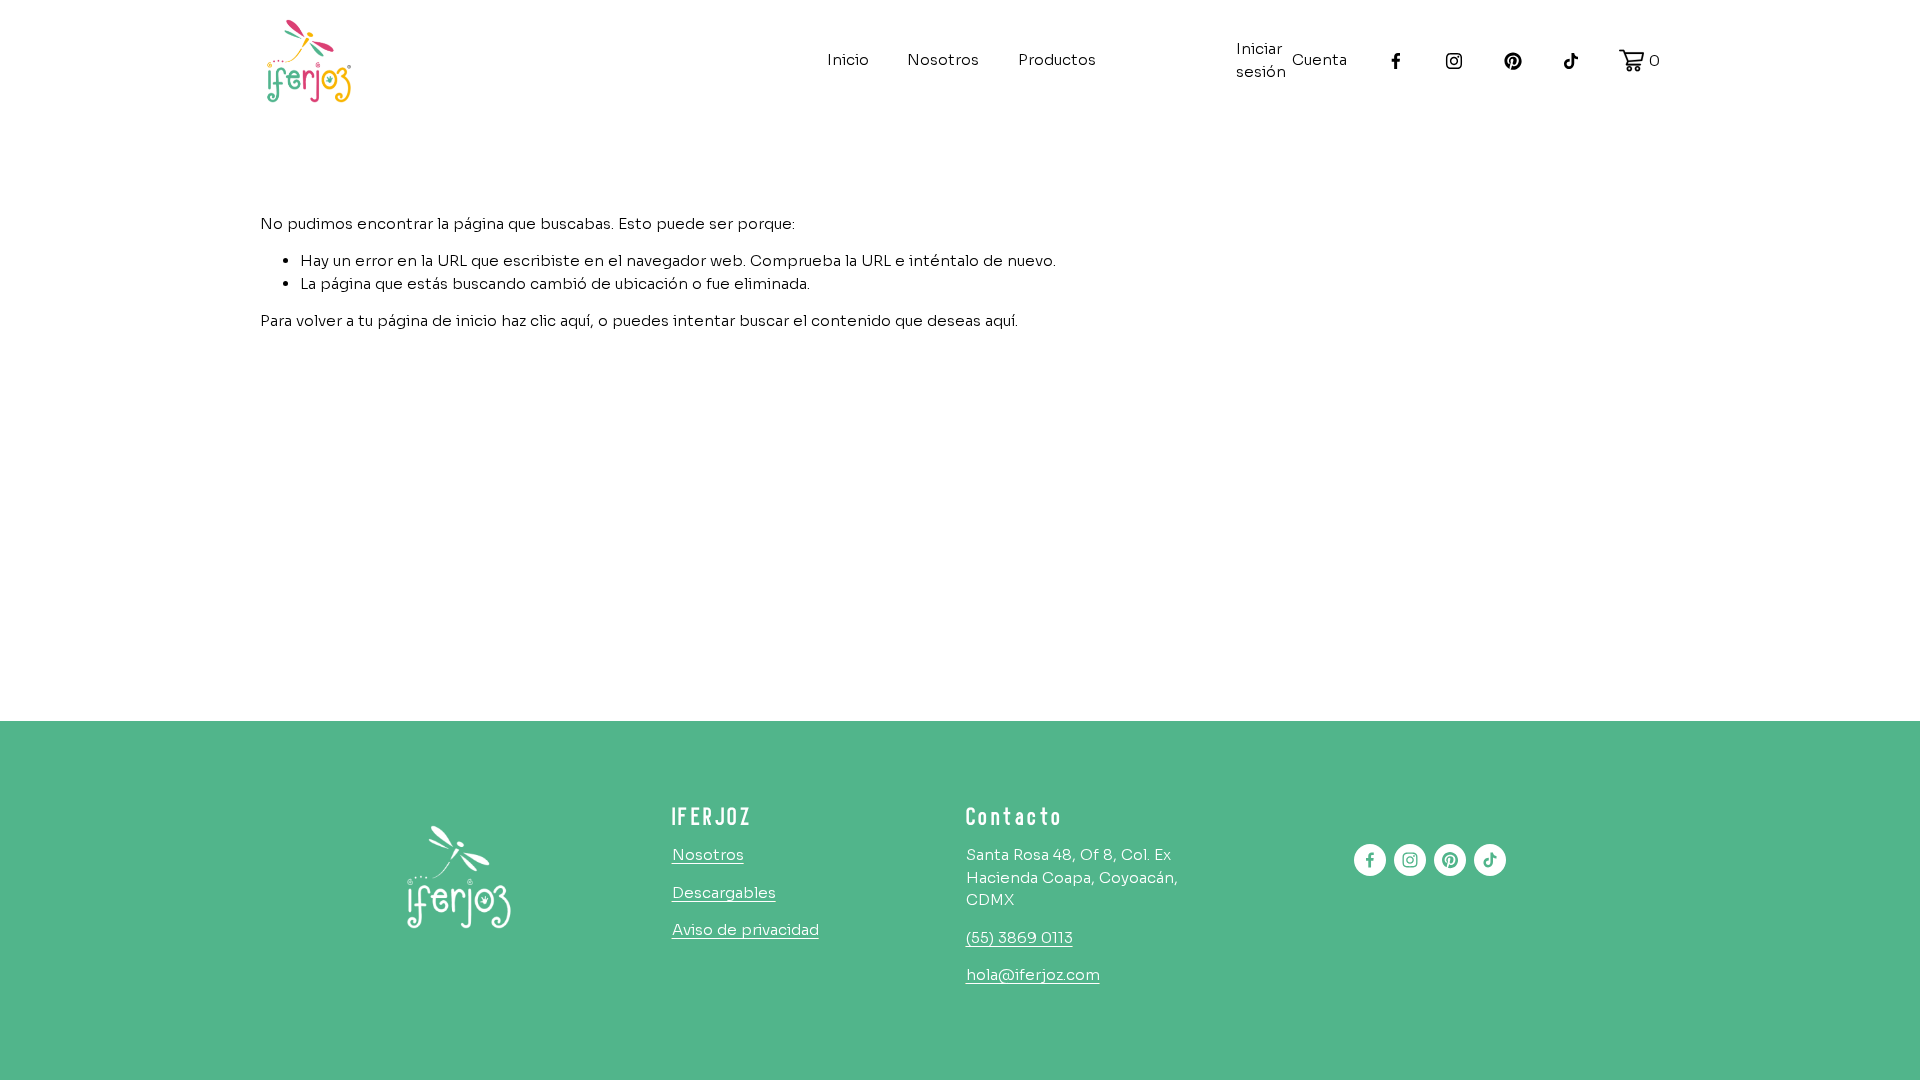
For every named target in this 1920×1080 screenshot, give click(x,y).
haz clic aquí (545, 320)
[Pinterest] (1513, 61)
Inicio (848, 59)
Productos (1057, 59)
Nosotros (943, 59)
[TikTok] (1571, 61)
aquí (1000, 320)
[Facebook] (1396, 61)
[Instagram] (1454, 61)
